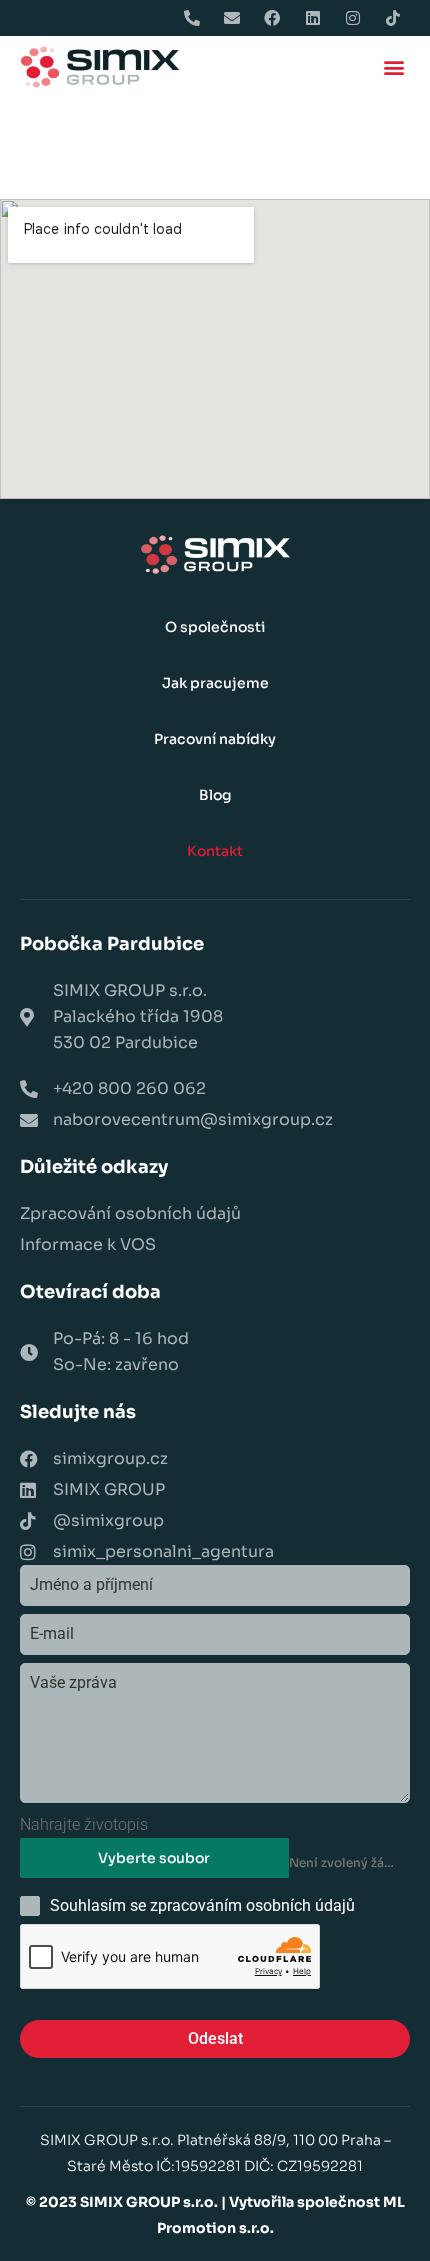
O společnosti (215, 627)
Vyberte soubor (154, 1858)
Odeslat (215, 2038)
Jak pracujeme (215, 683)
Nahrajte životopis (84, 1824)
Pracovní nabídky (215, 739)
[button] (393, 67)
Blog (215, 795)
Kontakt (215, 851)
